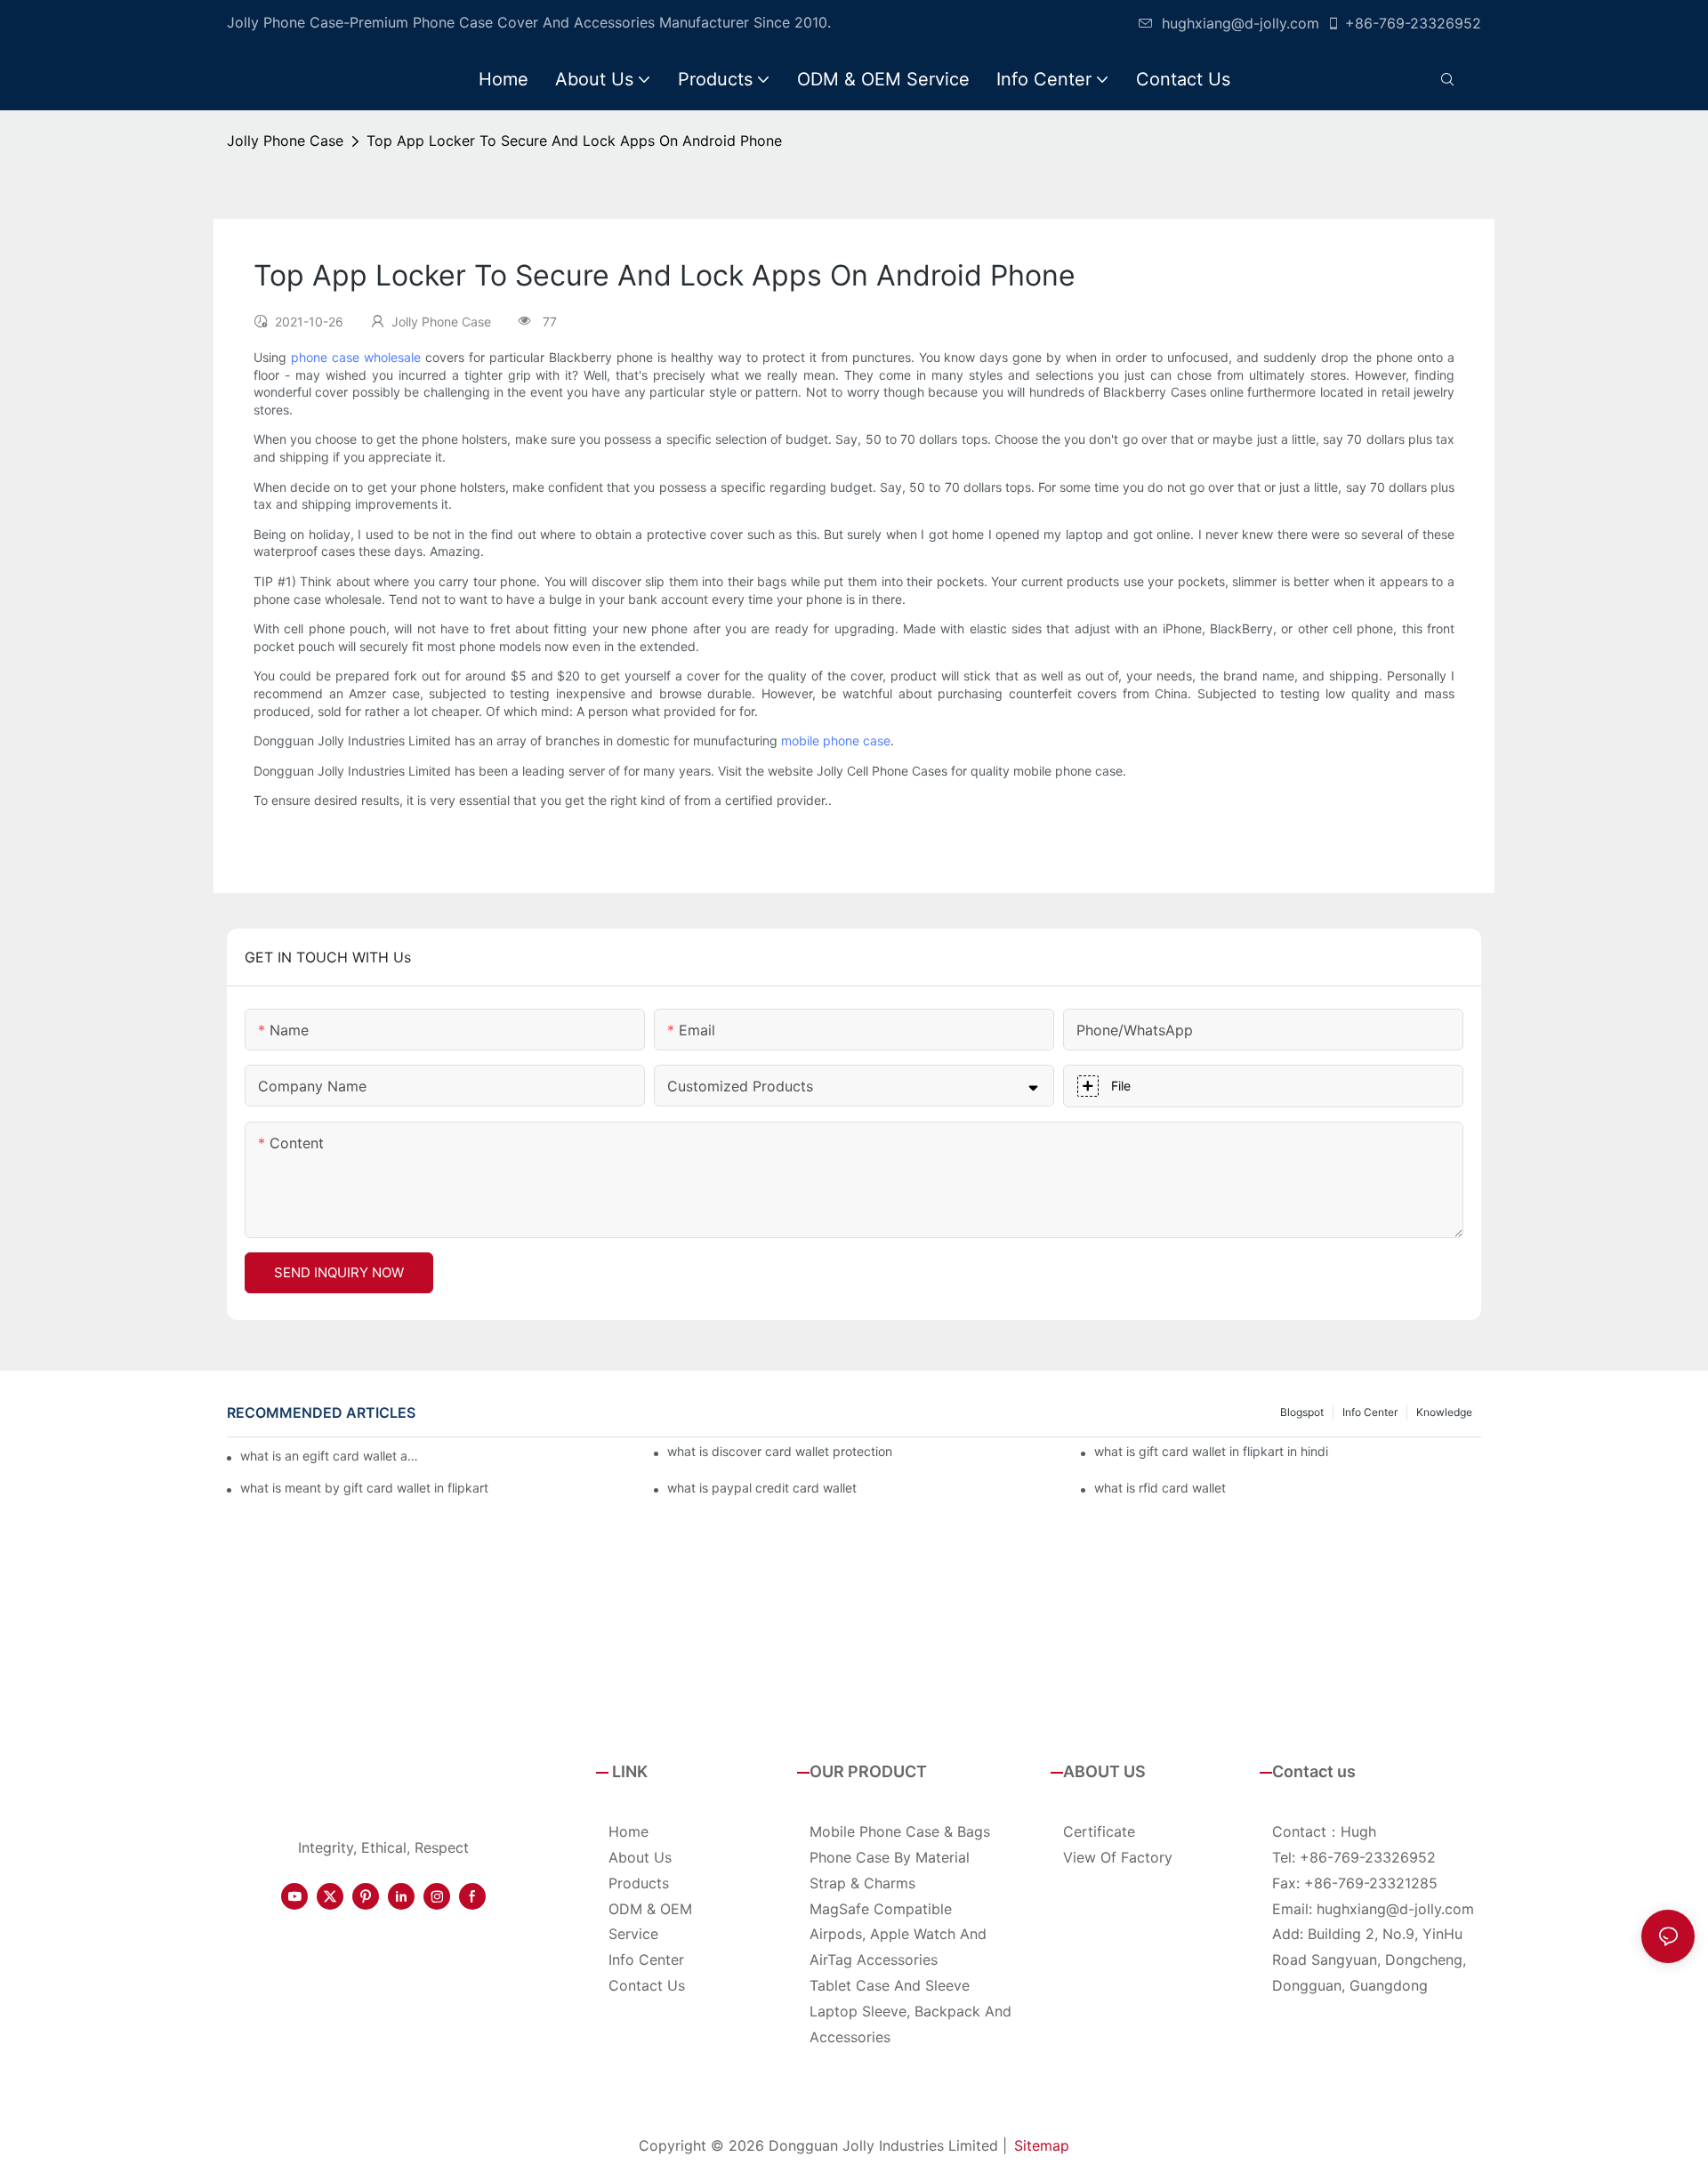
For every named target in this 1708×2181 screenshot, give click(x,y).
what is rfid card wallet (1160, 1488)
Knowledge (1444, 1412)
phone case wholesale (356, 357)
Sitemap (1042, 2145)
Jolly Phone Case (285, 141)
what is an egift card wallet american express (334, 1456)
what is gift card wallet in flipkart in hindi (1211, 1451)
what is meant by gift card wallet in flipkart (364, 1488)
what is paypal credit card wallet (762, 1488)
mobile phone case (836, 740)
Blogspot (1302, 1412)
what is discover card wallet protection (780, 1451)
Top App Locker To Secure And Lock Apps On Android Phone (574, 141)
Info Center (1370, 1412)
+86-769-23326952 (1413, 23)
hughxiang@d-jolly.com (1241, 23)
